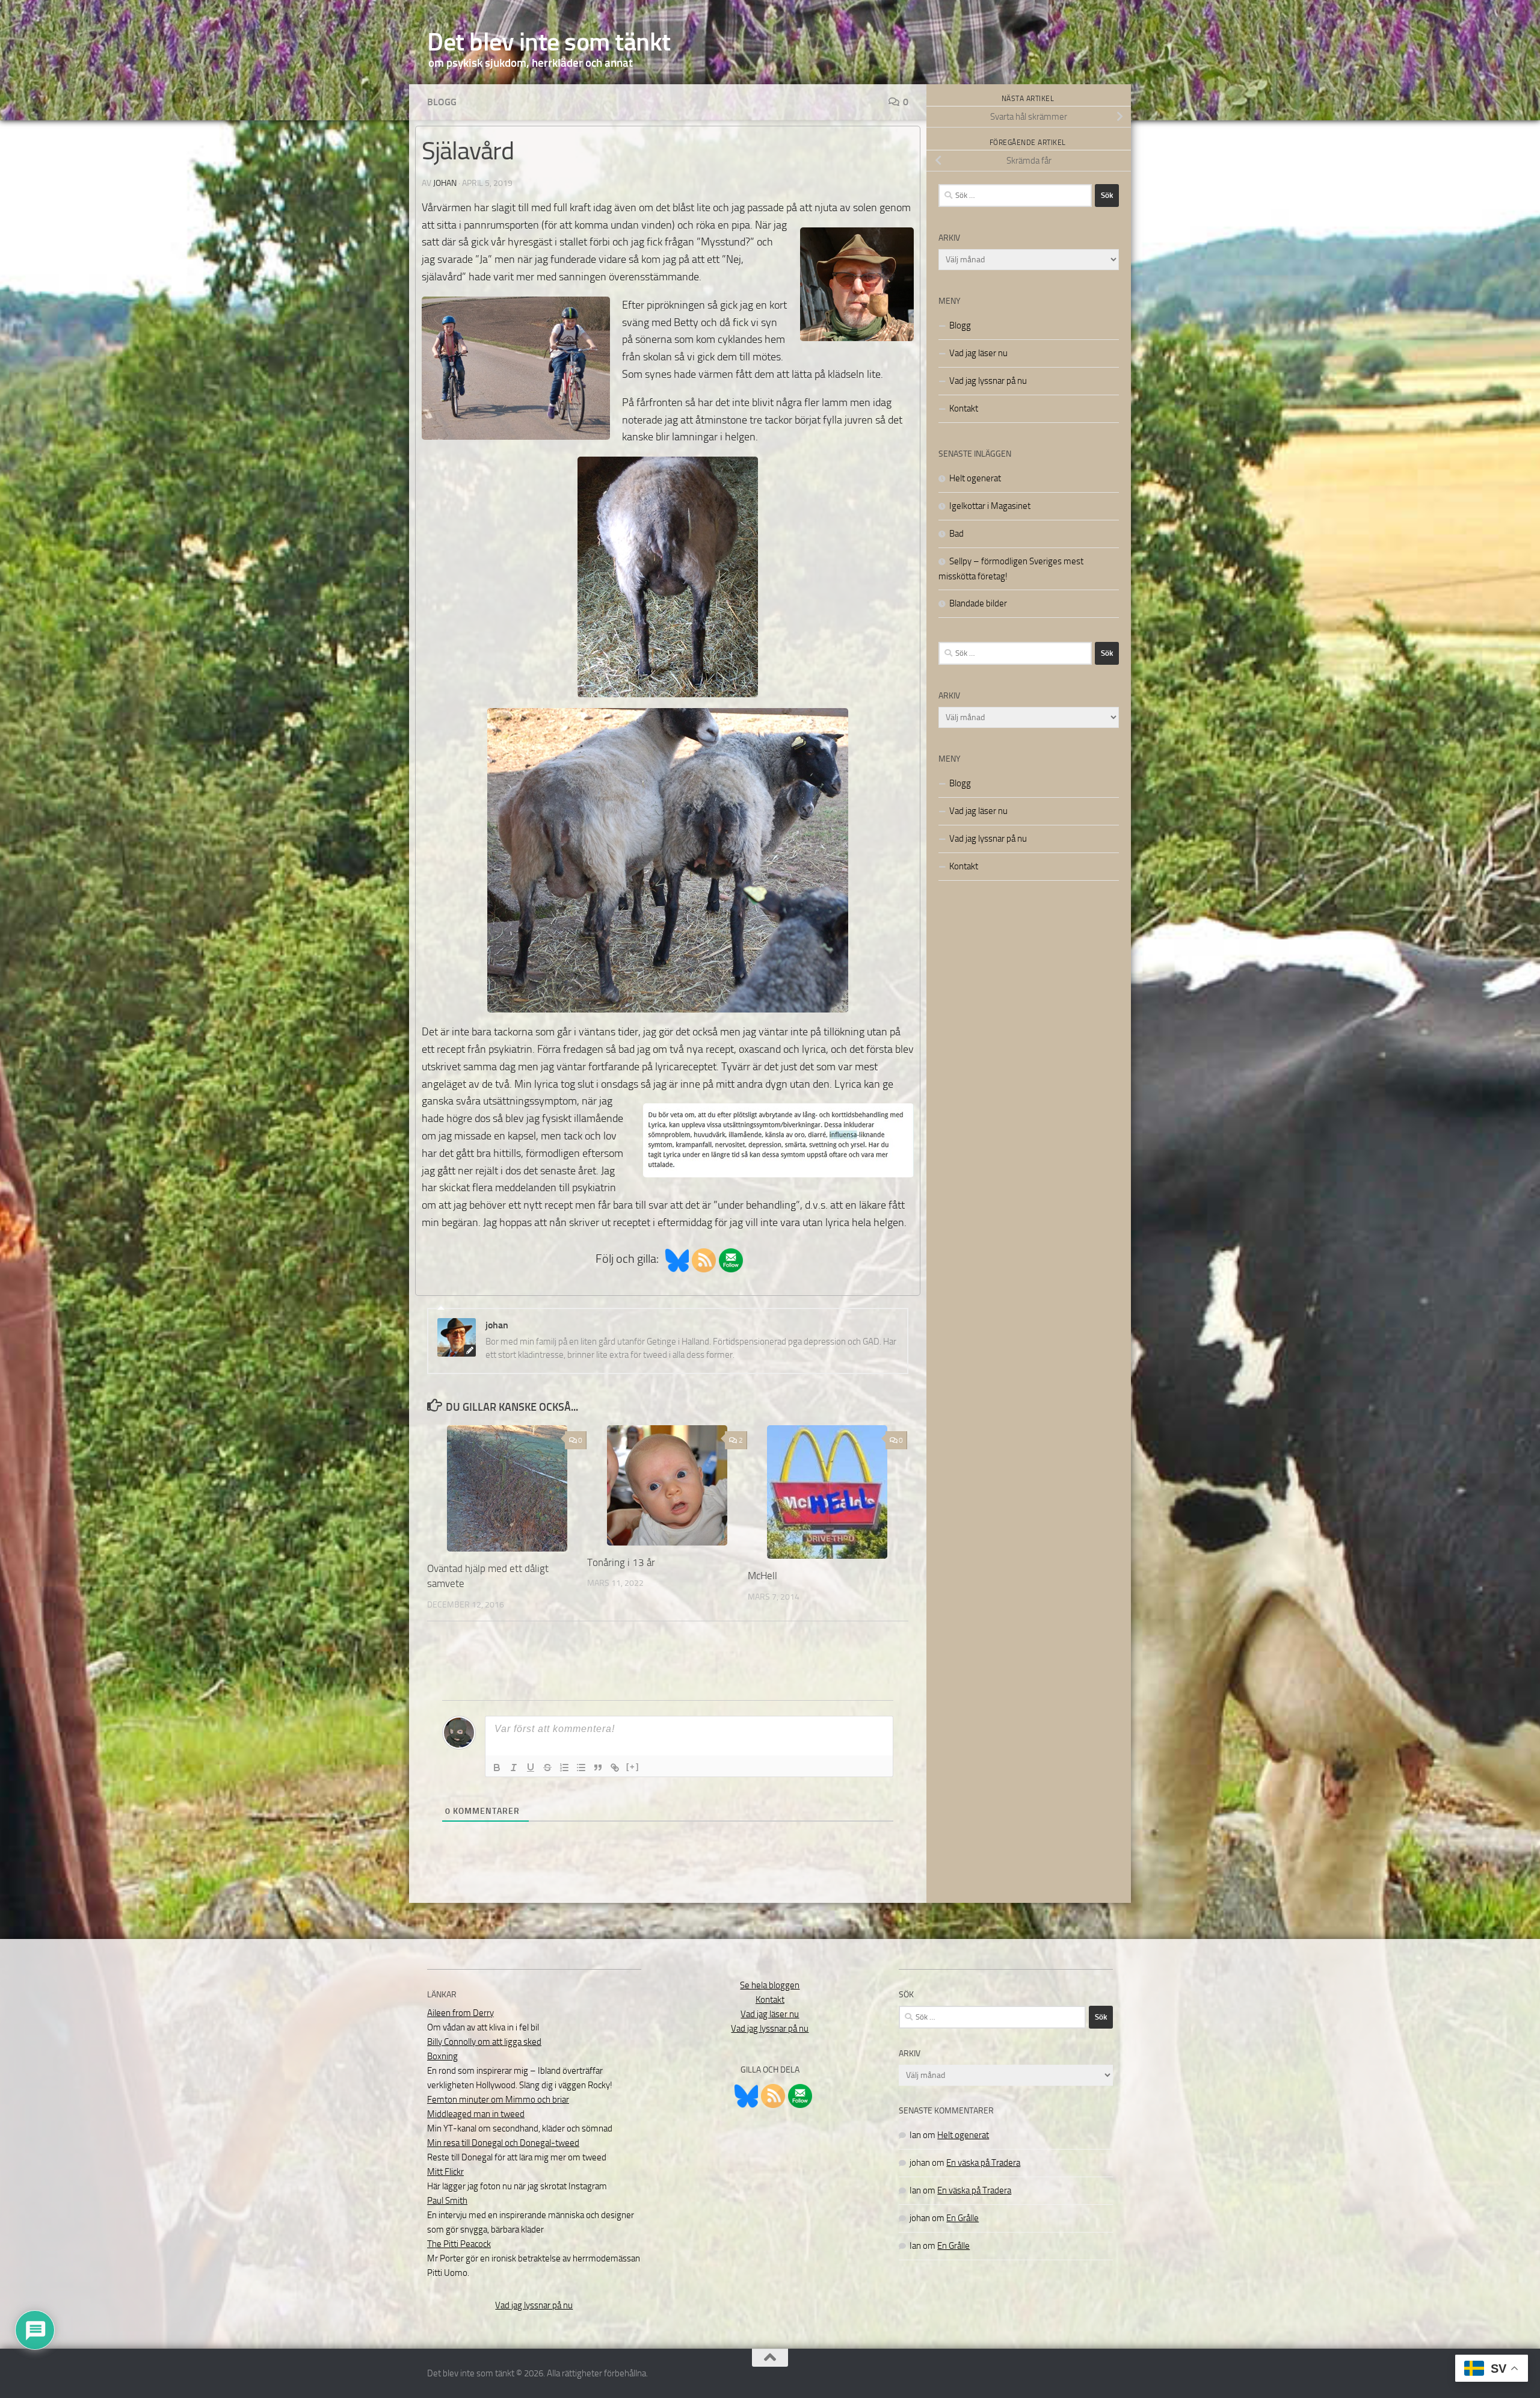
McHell (762, 1576)
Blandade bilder (978, 603)
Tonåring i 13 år (621, 1562)
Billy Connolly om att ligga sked (484, 2042)
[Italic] (514, 1768)
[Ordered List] (564, 1768)
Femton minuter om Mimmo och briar (498, 2100)
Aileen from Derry (460, 2013)
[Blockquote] (598, 1768)
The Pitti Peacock (459, 2244)
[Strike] (547, 1768)
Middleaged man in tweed (476, 2114)
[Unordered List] (581, 1768)
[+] (633, 1767)
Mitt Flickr (445, 2172)
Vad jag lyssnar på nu (988, 381)
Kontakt (964, 408)
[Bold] (497, 1768)
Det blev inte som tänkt (549, 42)
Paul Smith (447, 2201)
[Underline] (531, 1768)
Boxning (442, 2056)
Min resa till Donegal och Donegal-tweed (503, 2143)
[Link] (615, 1768)
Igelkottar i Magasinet (990, 506)
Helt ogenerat (975, 478)
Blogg (442, 102)
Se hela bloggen (770, 1985)
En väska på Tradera (983, 2163)
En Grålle (962, 2218)
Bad (956, 534)
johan (445, 183)
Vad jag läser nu (978, 353)
